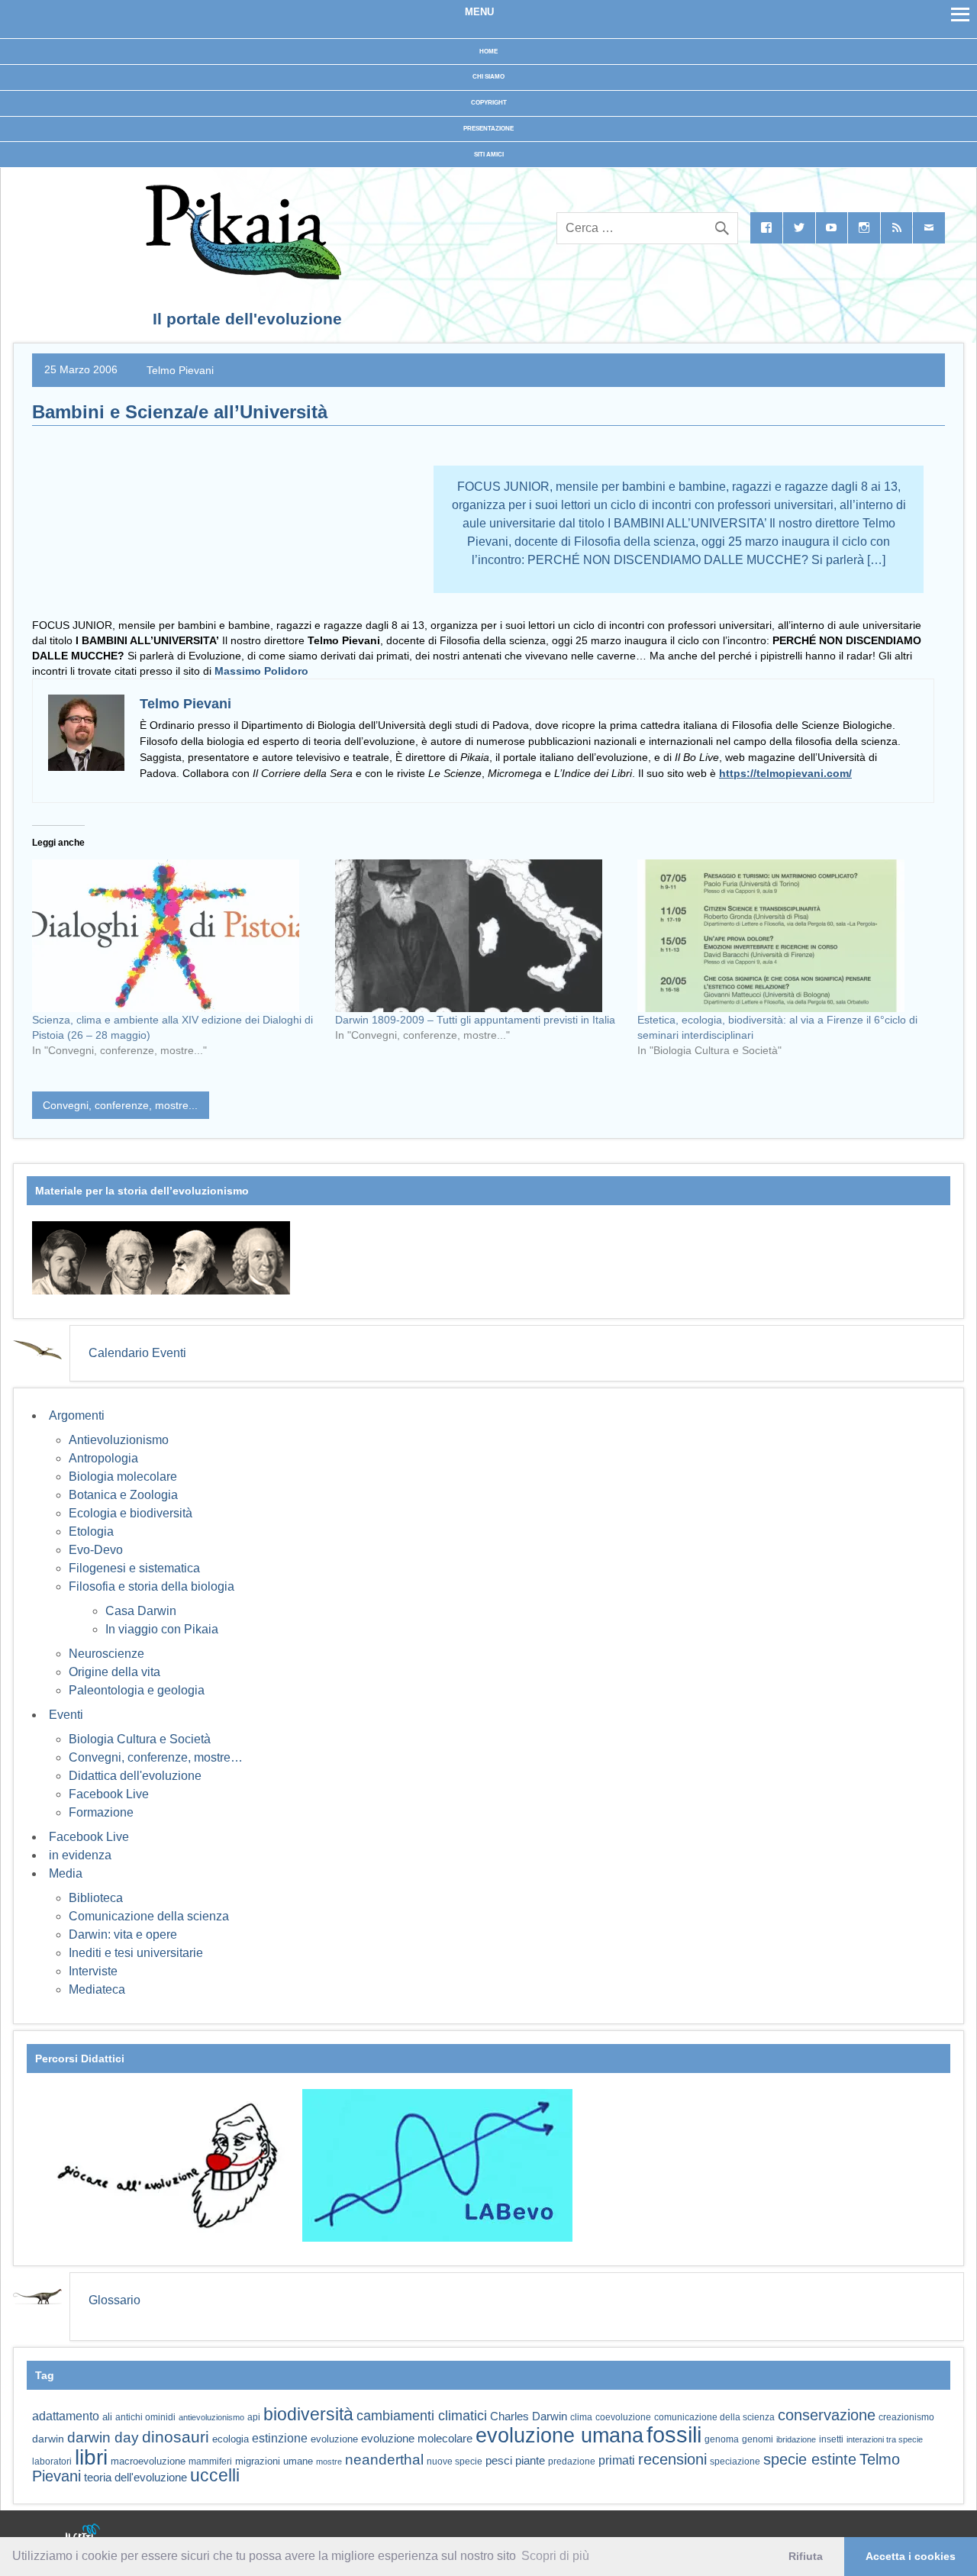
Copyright (489, 103)
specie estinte (810, 2459)
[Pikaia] (241, 275)
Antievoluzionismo (119, 1440)
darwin (48, 2439)
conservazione (827, 2415)
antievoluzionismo (211, 2417)
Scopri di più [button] (555, 2556)
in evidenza (80, 1855)
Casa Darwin (141, 1611)
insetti (831, 2439)
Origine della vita (114, 1672)
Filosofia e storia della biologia (152, 1586)
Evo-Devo (96, 1550)
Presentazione (488, 129)
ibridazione (796, 2439)
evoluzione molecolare (417, 2438)
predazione (572, 2461)
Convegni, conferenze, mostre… (156, 1757)
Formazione (101, 1812)
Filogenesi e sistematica (134, 1568)
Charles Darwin (529, 2416)
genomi (758, 2439)
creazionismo (906, 2417)
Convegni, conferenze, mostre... (120, 1105)
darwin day (103, 2437)
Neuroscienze (106, 1654)
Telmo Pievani (180, 369)
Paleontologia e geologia (137, 1690)
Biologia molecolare (123, 1477)
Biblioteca (96, 1898)
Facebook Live (109, 1794)
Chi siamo (488, 77)
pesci (499, 2461)
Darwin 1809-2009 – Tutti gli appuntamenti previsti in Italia (475, 1020)
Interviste (93, 1971)
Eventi (66, 1715)
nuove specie (455, 2461)
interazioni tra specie (885, 2439)
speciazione (735, 2462)
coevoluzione (623, 2417)
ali (107, 2417)
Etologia (91, 1531)
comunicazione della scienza (714, 2417)
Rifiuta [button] (806, 2556)
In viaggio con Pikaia (162, 1629)
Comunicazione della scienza (149, 1916)
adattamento (66, 2416)
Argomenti (77, 1415)
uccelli (215, 2476)
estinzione (280, 2438)
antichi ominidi (145, 2417)
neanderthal (384, 2460)
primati (617, 2460)
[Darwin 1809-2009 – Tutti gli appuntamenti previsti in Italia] (479, 936)
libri (91, 2457)
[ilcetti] (83, 2534)
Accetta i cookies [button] (911, 2556)
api (254, 2417)
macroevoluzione (148, 2461)
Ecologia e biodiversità (131, 1513)
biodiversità (308, 2414)
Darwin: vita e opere (123, 1934)
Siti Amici (489, 155)
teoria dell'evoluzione (135, 2477)
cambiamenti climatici (422, 2415)
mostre (329, 2462)
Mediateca (97, 1989)
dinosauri (176, 2437)
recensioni (672, 2459)
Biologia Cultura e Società (140, 1739)
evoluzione (334, 2439)
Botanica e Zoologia (123, 1495)
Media (66, 1873)
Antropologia (103, 1458)
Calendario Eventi (137, 1353)
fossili (674, 2434)
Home (488, 52)
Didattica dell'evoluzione (135, 1776)
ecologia (231, 2439)
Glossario (114, 2300)
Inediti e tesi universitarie (136, 1953)
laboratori (52, 2461)
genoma (722, 2439)
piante (530, 2461)
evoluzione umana (559, 2436)
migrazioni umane (274, 2461)
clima (581, 2417)
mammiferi (210, 2462)
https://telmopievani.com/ (785, 773)
